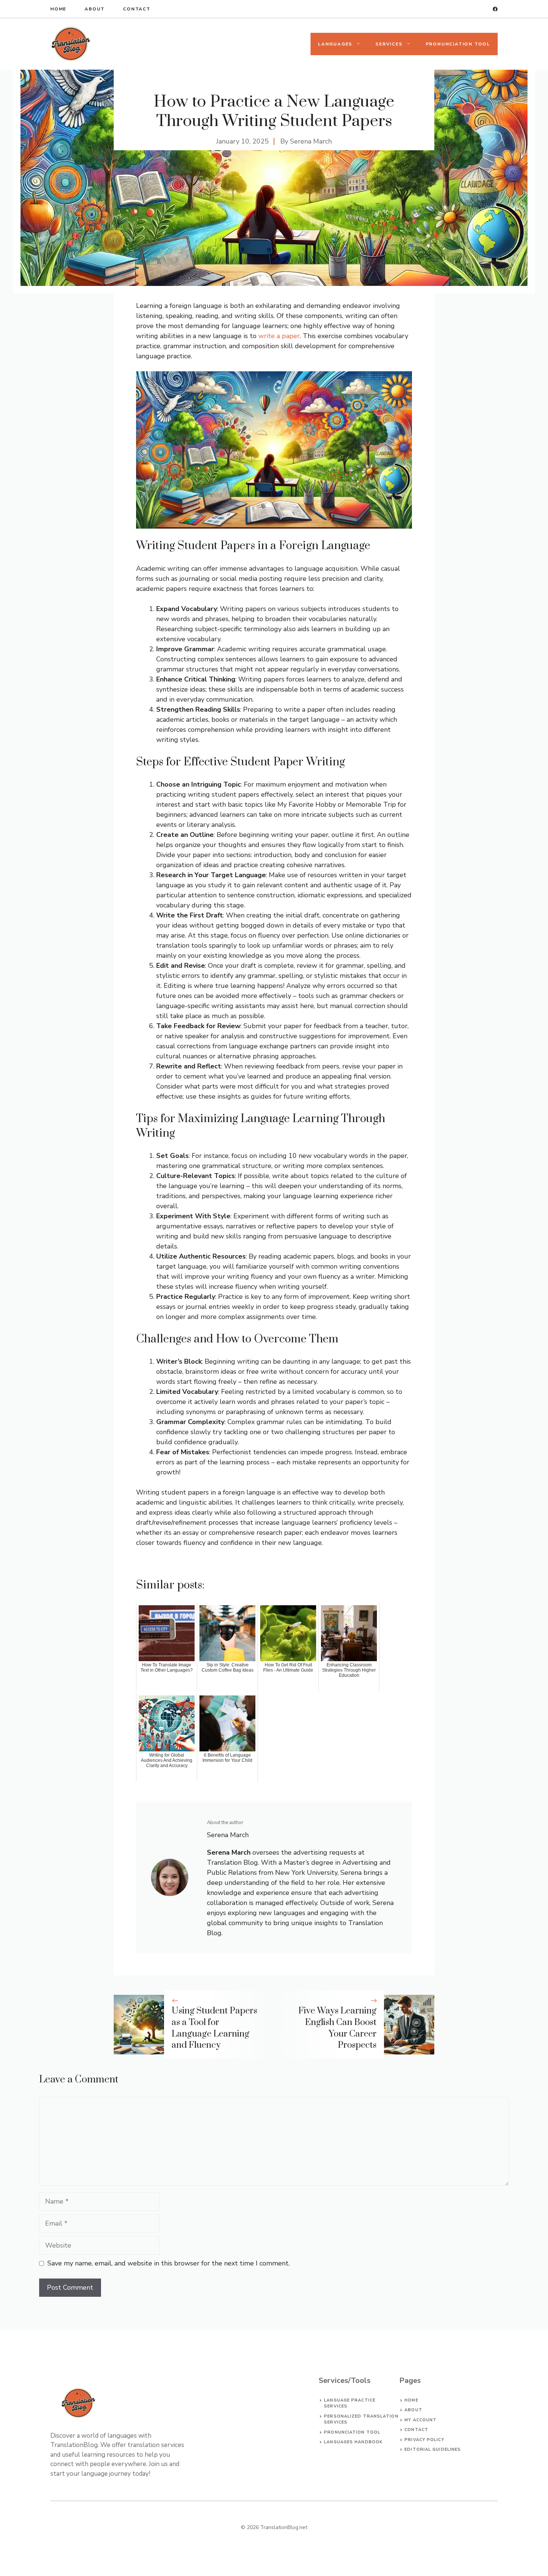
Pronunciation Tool (458, 44)
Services (389, 44)
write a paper (279, 336)
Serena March (311, 141)
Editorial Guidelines (433, 2449)
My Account (421, 2420)
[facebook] (495, 9)
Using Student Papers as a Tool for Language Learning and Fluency (214, 2028)
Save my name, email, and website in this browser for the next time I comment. (169, 2263)
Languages (335, 44)
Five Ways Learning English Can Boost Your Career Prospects (337, 2028)
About (95, 9)
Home (58, 9)
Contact (137, 9)
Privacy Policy (424, 2440)
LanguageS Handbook (353, 2442)
